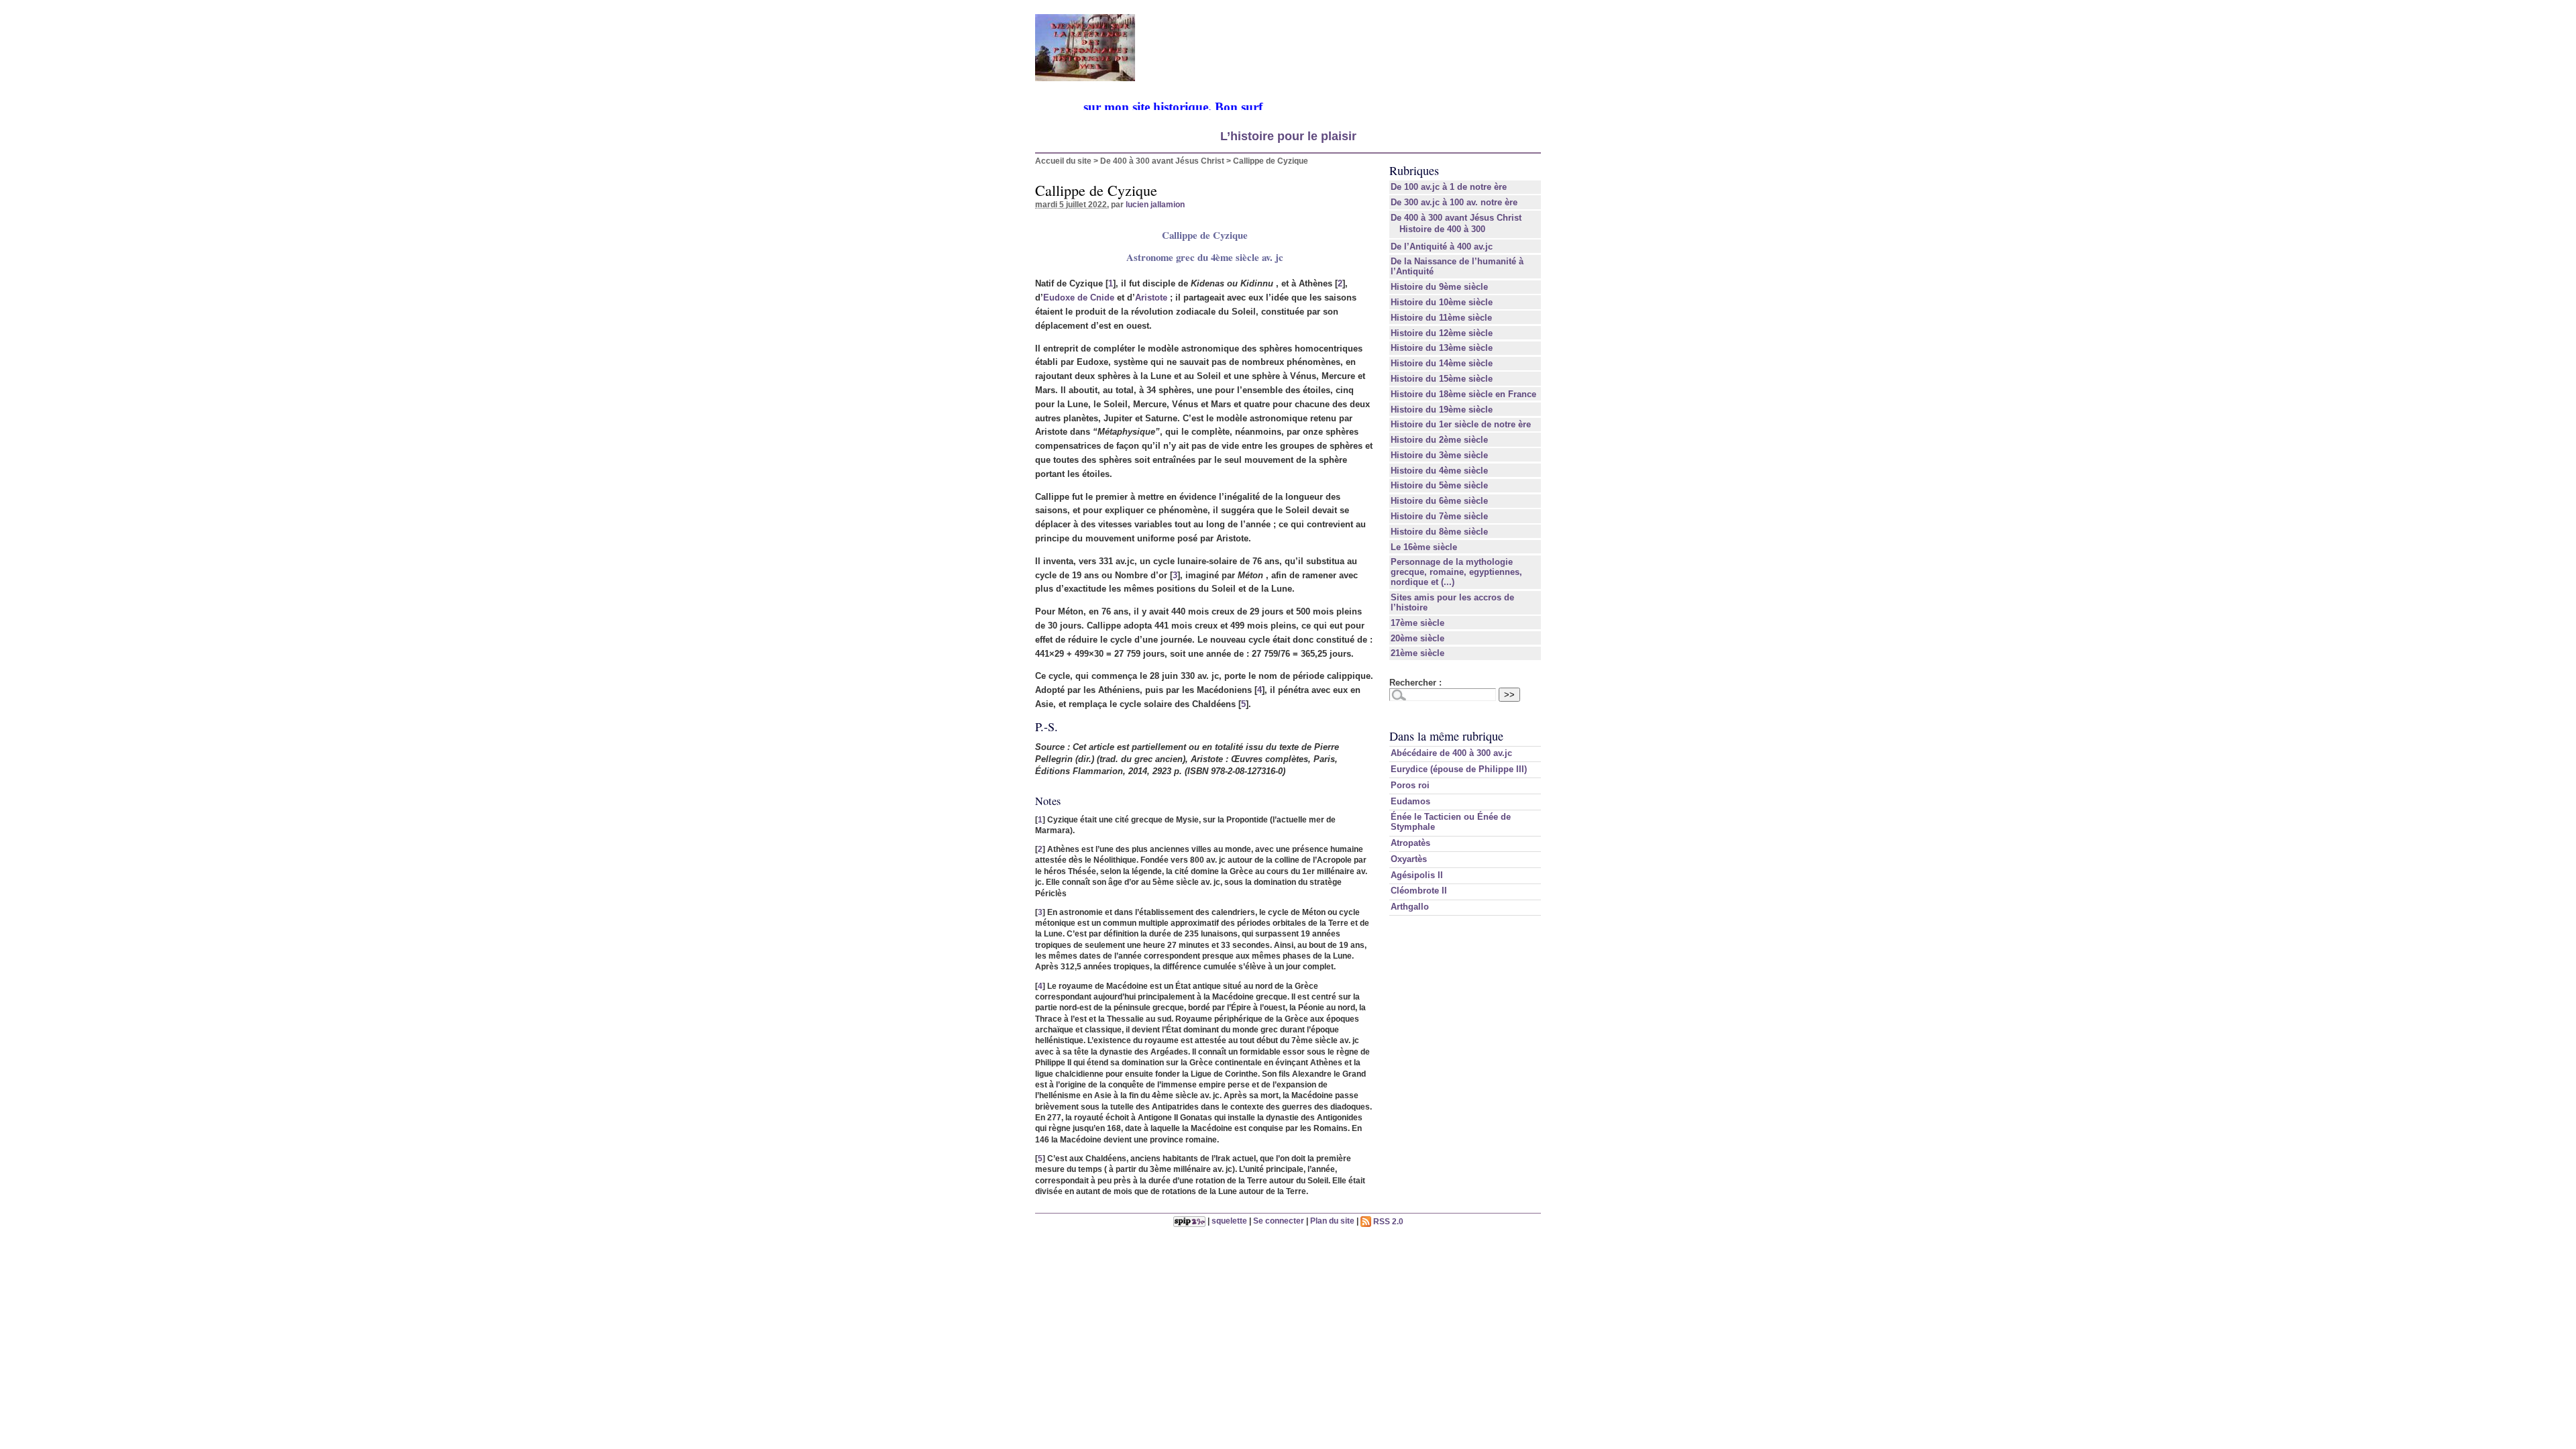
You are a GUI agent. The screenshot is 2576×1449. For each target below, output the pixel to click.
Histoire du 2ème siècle (1439, 440)
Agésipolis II (1417, 875)
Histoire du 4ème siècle (1439, 471)
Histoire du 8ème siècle (1439, 532)
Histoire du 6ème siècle (1439, 501)
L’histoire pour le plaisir (1288, 136)
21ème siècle (1417, 653)
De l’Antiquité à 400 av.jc (1442, 247)
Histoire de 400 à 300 (1442, 229)
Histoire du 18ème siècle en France (1463, 394)
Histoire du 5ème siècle (1439, 485)
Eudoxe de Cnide (1079, 298)
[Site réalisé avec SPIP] (1189, 1221)
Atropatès (1410, 843)
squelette (1229, 1221)
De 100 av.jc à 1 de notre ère (1449, 187)
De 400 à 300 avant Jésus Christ (1162, 161)
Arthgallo (1410, 907)
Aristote (1151, 298)
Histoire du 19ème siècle (1442, 410)
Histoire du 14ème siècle (1442, 363)
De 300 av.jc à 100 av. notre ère (1454, 202)
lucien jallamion (1155, 204)
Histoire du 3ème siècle (1439, 455)
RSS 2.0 (1387, 1221)
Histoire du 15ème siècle (1442, 379)
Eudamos (1410, 801)
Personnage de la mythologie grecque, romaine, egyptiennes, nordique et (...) (1456, 572)
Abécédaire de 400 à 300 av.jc (1451, 753)
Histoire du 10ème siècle (1442, 302)
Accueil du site (1063, 161)
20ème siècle (1417, 638)
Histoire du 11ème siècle (1441, 318)
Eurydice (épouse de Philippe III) (1459, 769)
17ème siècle (1417, 623)
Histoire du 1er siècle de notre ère (1461, 424)
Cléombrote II (1419, 891)
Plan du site (1332, 1221)
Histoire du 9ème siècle (1439, 287)
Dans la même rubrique (1446, 736)
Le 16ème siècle (1424, 547)
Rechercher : (1415, 683)
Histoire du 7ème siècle (1439, 516)
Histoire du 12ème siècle (1442, 333)
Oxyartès (1409, 859)
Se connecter (1279, 1221)
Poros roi (1410, 785)
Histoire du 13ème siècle (1442, 348)
